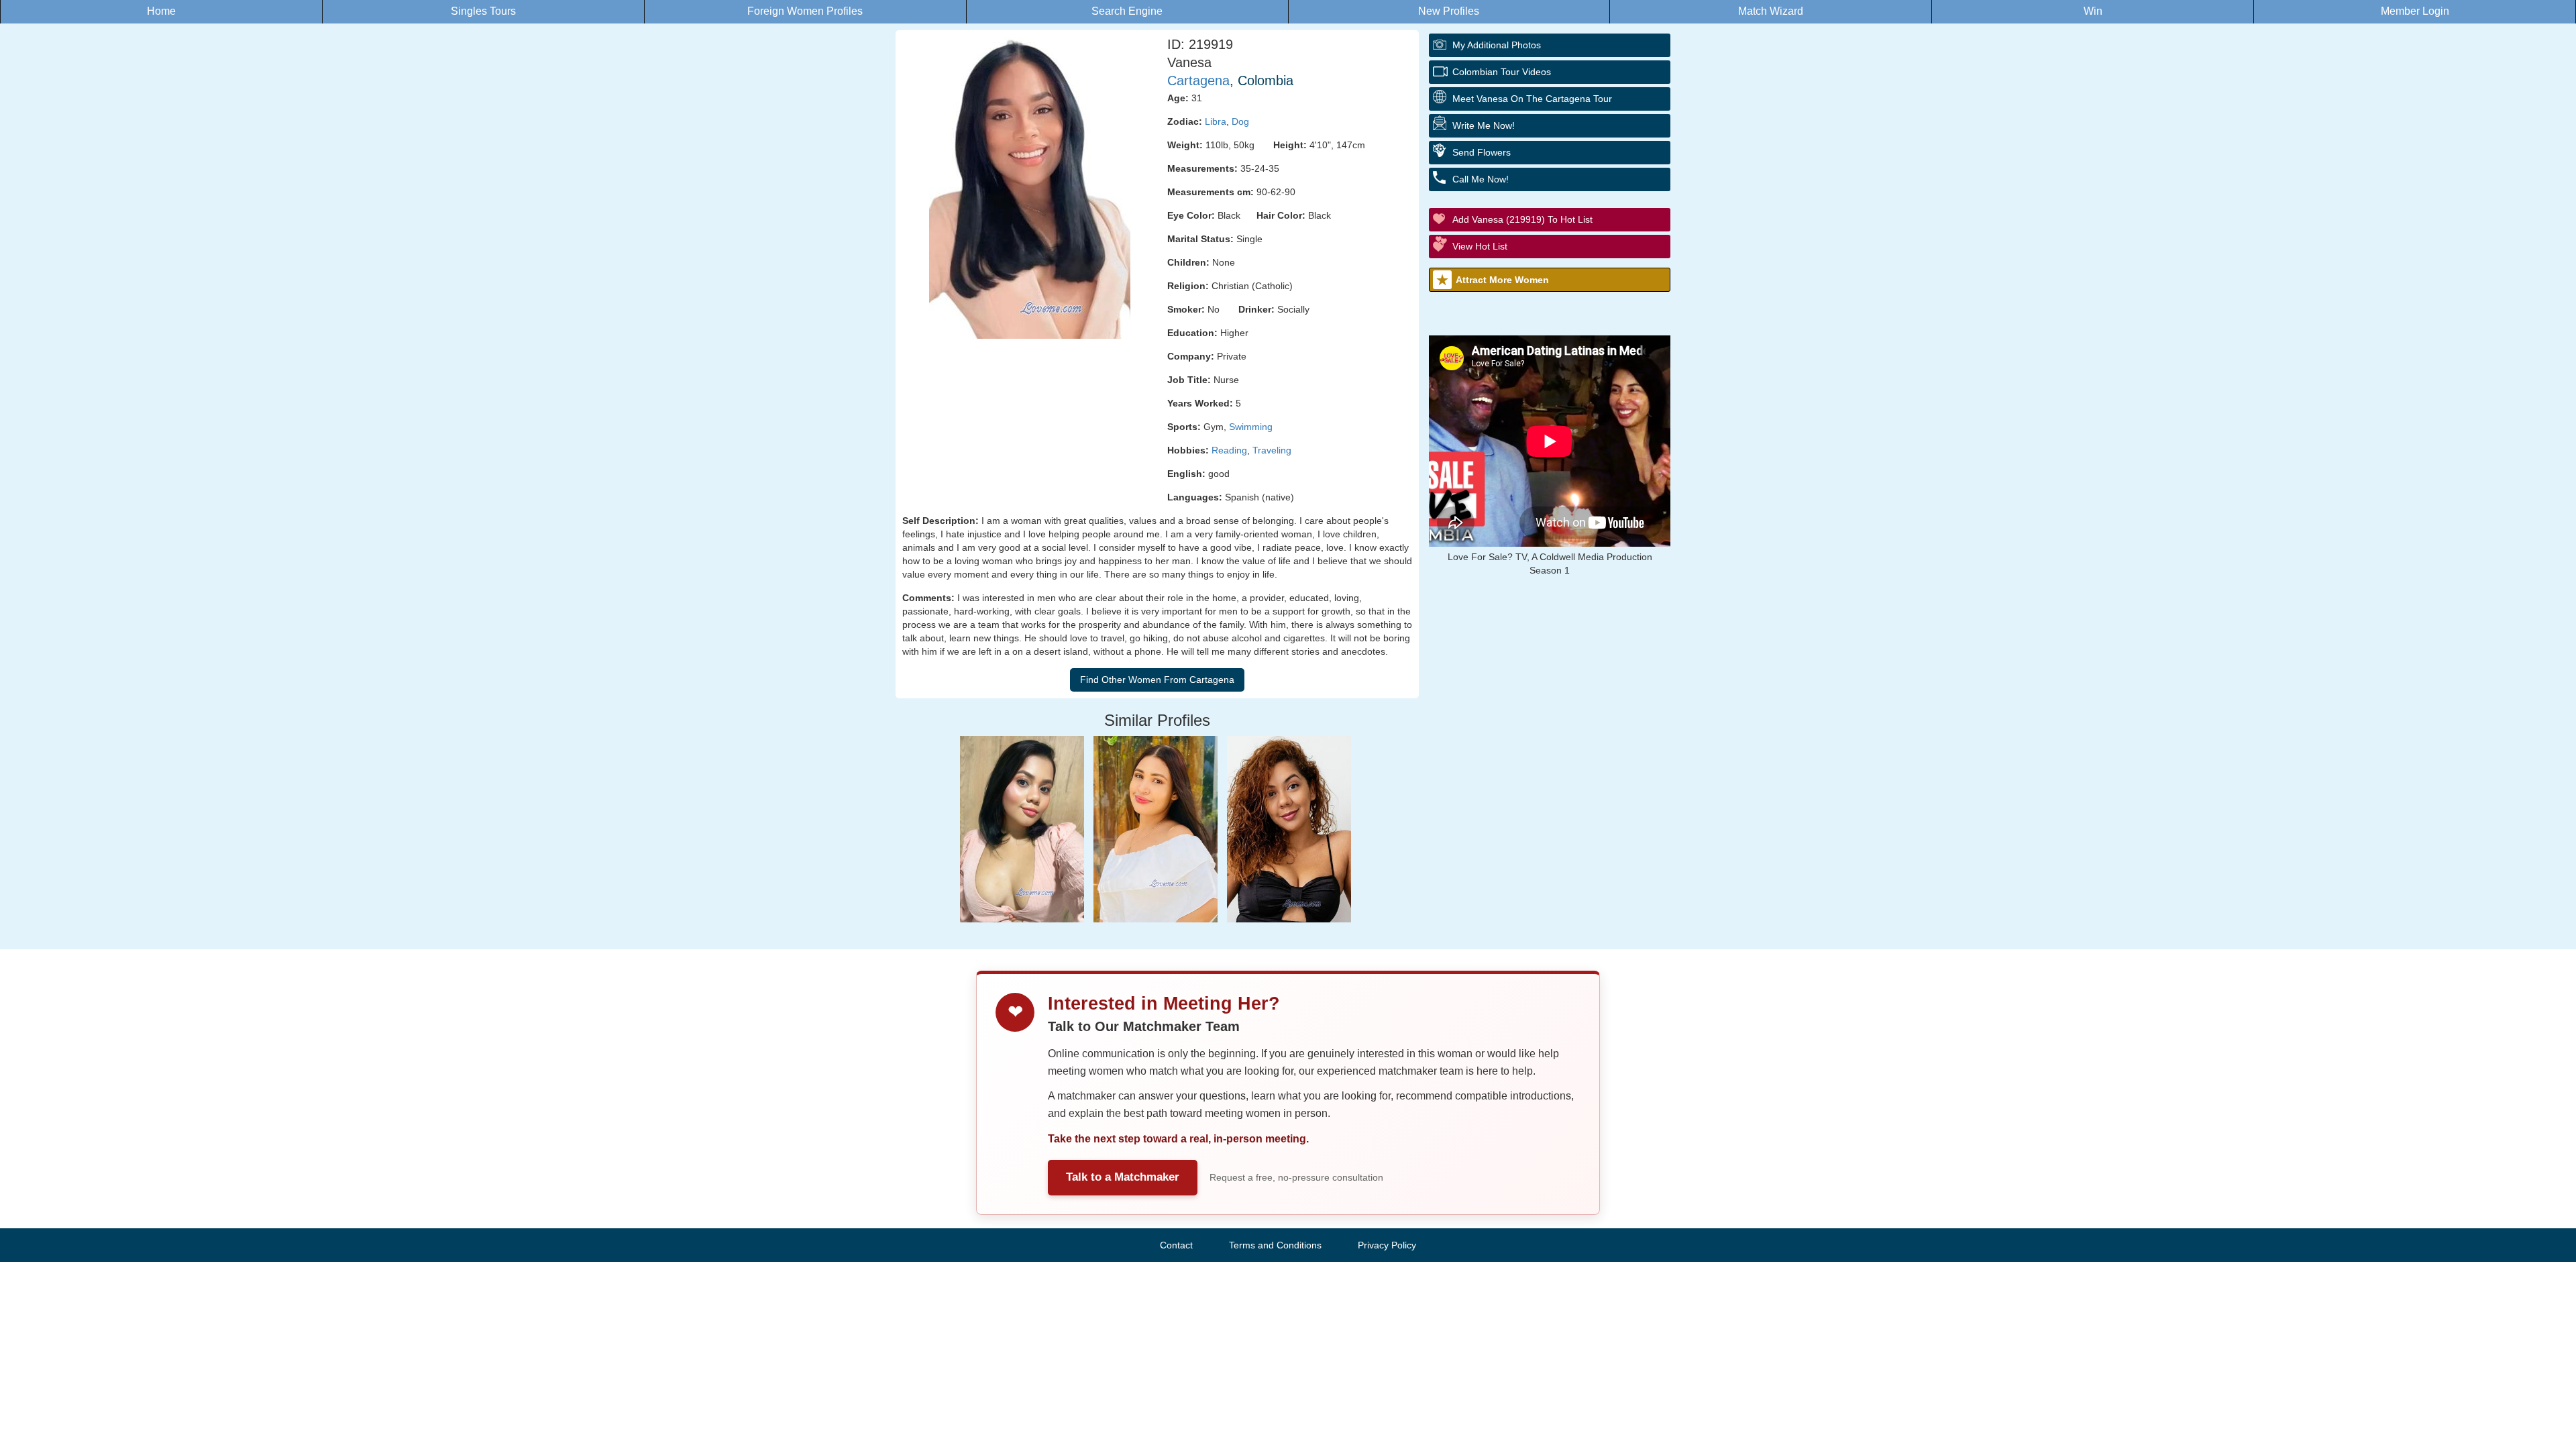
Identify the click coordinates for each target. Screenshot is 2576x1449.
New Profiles (1449, 11)
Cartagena (1198, 80)
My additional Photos (1497, 45)
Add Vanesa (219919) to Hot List (1522, 219)
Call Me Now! (1481, 179)
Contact (1176, 1245)
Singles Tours (483, 11)
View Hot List (1480, 246)
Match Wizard (1771, 11)
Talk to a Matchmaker (1123, 1177)
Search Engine (1127, 11)
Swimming (1251, 427)
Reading (1229, 450)
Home (161, 11)
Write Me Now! (1484, 125)
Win (2093, 11)
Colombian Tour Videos (1502, 72)
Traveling (1272, 450)
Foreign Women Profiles (805, 11)
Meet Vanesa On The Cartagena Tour (1532, 99)
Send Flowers (1482, 152)
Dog (1240, 121)
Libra (1216, 121)
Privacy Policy (1387, 1245)
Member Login (2415, 11)
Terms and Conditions (1275, 1245)
